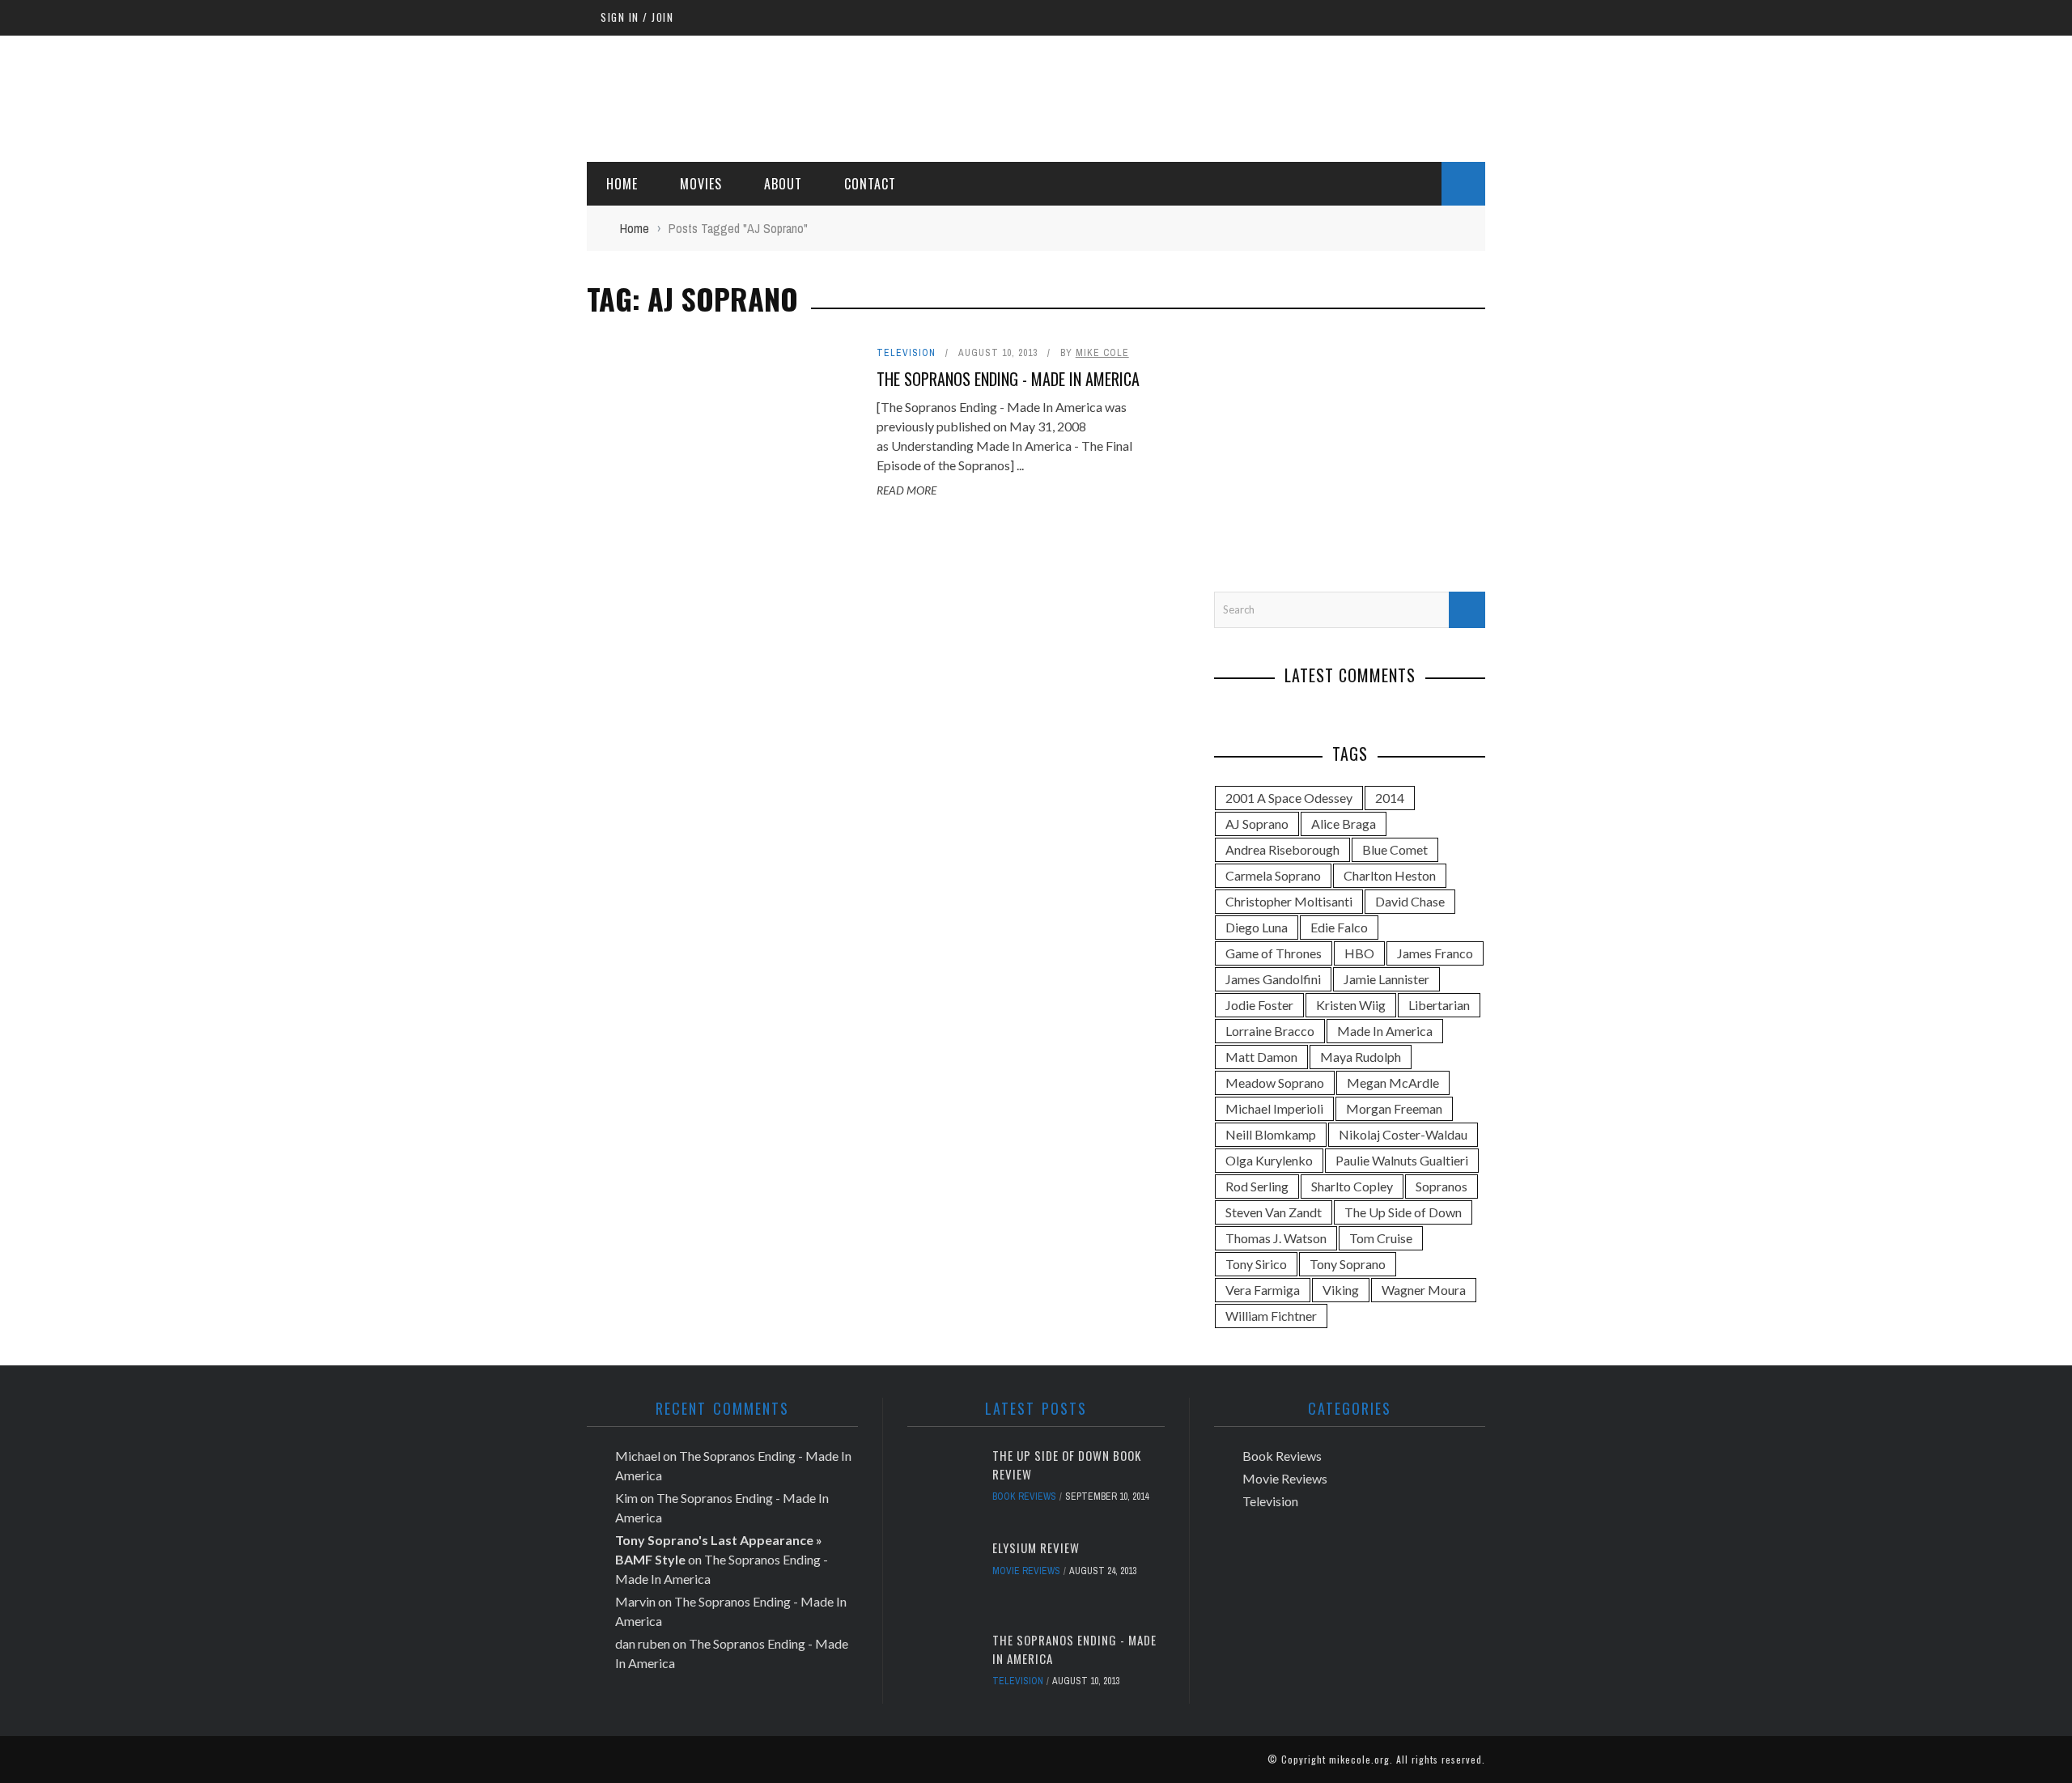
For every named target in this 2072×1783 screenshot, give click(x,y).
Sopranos (1441, 1186)
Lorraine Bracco (1270, 1031)
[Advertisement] (1191, 96)
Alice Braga (1344, 824)
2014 (1390, 798)
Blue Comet (1395, 849)
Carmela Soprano (1273, 875)
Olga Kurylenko (1269, 1160)
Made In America (1385, 1031)
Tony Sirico (1256, 1264)
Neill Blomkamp (1271, 1134)
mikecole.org (1359, 1759)
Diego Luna (1257, 927)
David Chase (1410, 901)
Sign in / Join (637, 17)
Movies (701, 184)
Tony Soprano (1348, 1264)
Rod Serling (1257, 1186)
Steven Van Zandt (1274, 1212)
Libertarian (1439, 1005)
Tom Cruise (1381, 1238)
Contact (870, 184)
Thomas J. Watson (1276, 1238)
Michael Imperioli (1274, 1108)
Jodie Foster (1259, 1005)
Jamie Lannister (1386, 979)
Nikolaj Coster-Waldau (1403, 1134)
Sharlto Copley (1352, 1186)
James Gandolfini (1273, 979)
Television (906, 353)
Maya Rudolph (1361, 1057)
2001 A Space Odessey (1289, 798)
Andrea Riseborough (1282, 849)
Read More (906, 490)
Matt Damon (1261, 1057)
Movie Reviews (1026, 1571)
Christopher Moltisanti (1289, 901)
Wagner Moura (1424, 1290)
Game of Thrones (1274, 953)
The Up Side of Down (1403, 1212)
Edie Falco (1339, 927)
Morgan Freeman (1394, 1108)
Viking (1341, 1290)
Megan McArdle (1393, 1083)
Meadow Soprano (1275, 1083)
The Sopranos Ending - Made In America (1008, 379)
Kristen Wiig (1351, 1005)
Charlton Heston (1390, 875)
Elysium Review (1036, 1547)
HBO (1359, 953)
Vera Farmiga (1263, 1290)
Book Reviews (1024, 1496)
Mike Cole (1102, 353)
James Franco (1435, 953)
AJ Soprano (1257, 824)
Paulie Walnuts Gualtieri (1402, 1160)
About (783, 184)
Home (622, 184)
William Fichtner (1271, 1316)
